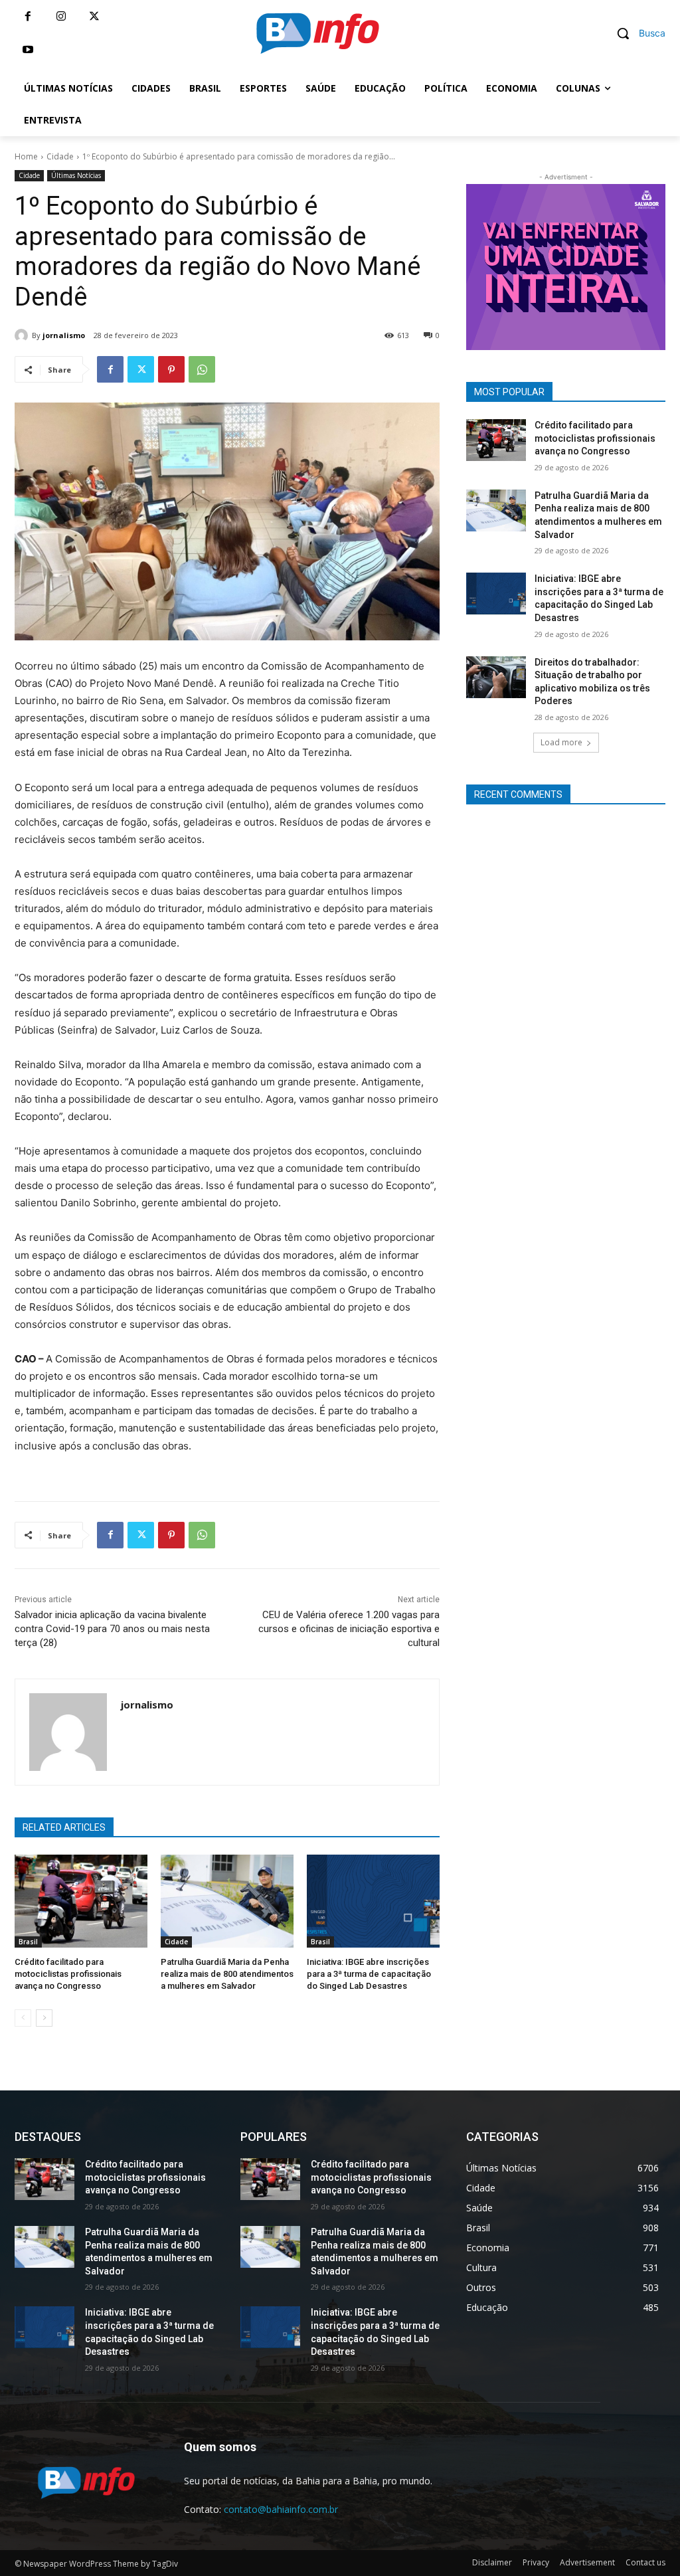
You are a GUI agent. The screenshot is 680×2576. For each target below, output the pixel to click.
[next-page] (44, 2018)
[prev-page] (23, 2018)
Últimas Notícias (76, 175)
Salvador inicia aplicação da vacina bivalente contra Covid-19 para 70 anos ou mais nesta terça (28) (112, 1629)
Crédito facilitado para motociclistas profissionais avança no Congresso (68, 1974)
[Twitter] (94, 17)
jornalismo (64, 335)
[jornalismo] (23, 335)
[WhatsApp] (202, 369)
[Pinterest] (171, 369)
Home (26, 156)
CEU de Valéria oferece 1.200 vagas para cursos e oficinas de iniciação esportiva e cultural (349, 1629)
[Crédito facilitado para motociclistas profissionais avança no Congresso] (81, 1901)
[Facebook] (28, 17)
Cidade (60, 156)
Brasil (28, 1942)
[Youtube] (28, 50)
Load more (561, 742)
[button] (636, 33)
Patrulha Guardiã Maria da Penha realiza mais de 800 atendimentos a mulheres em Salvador (227, 1974)
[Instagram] (61, 17)
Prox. (443, 264)
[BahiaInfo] (317, 33)
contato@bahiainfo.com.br (281, 2509)
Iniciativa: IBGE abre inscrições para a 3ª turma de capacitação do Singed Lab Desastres (369, 1974)
